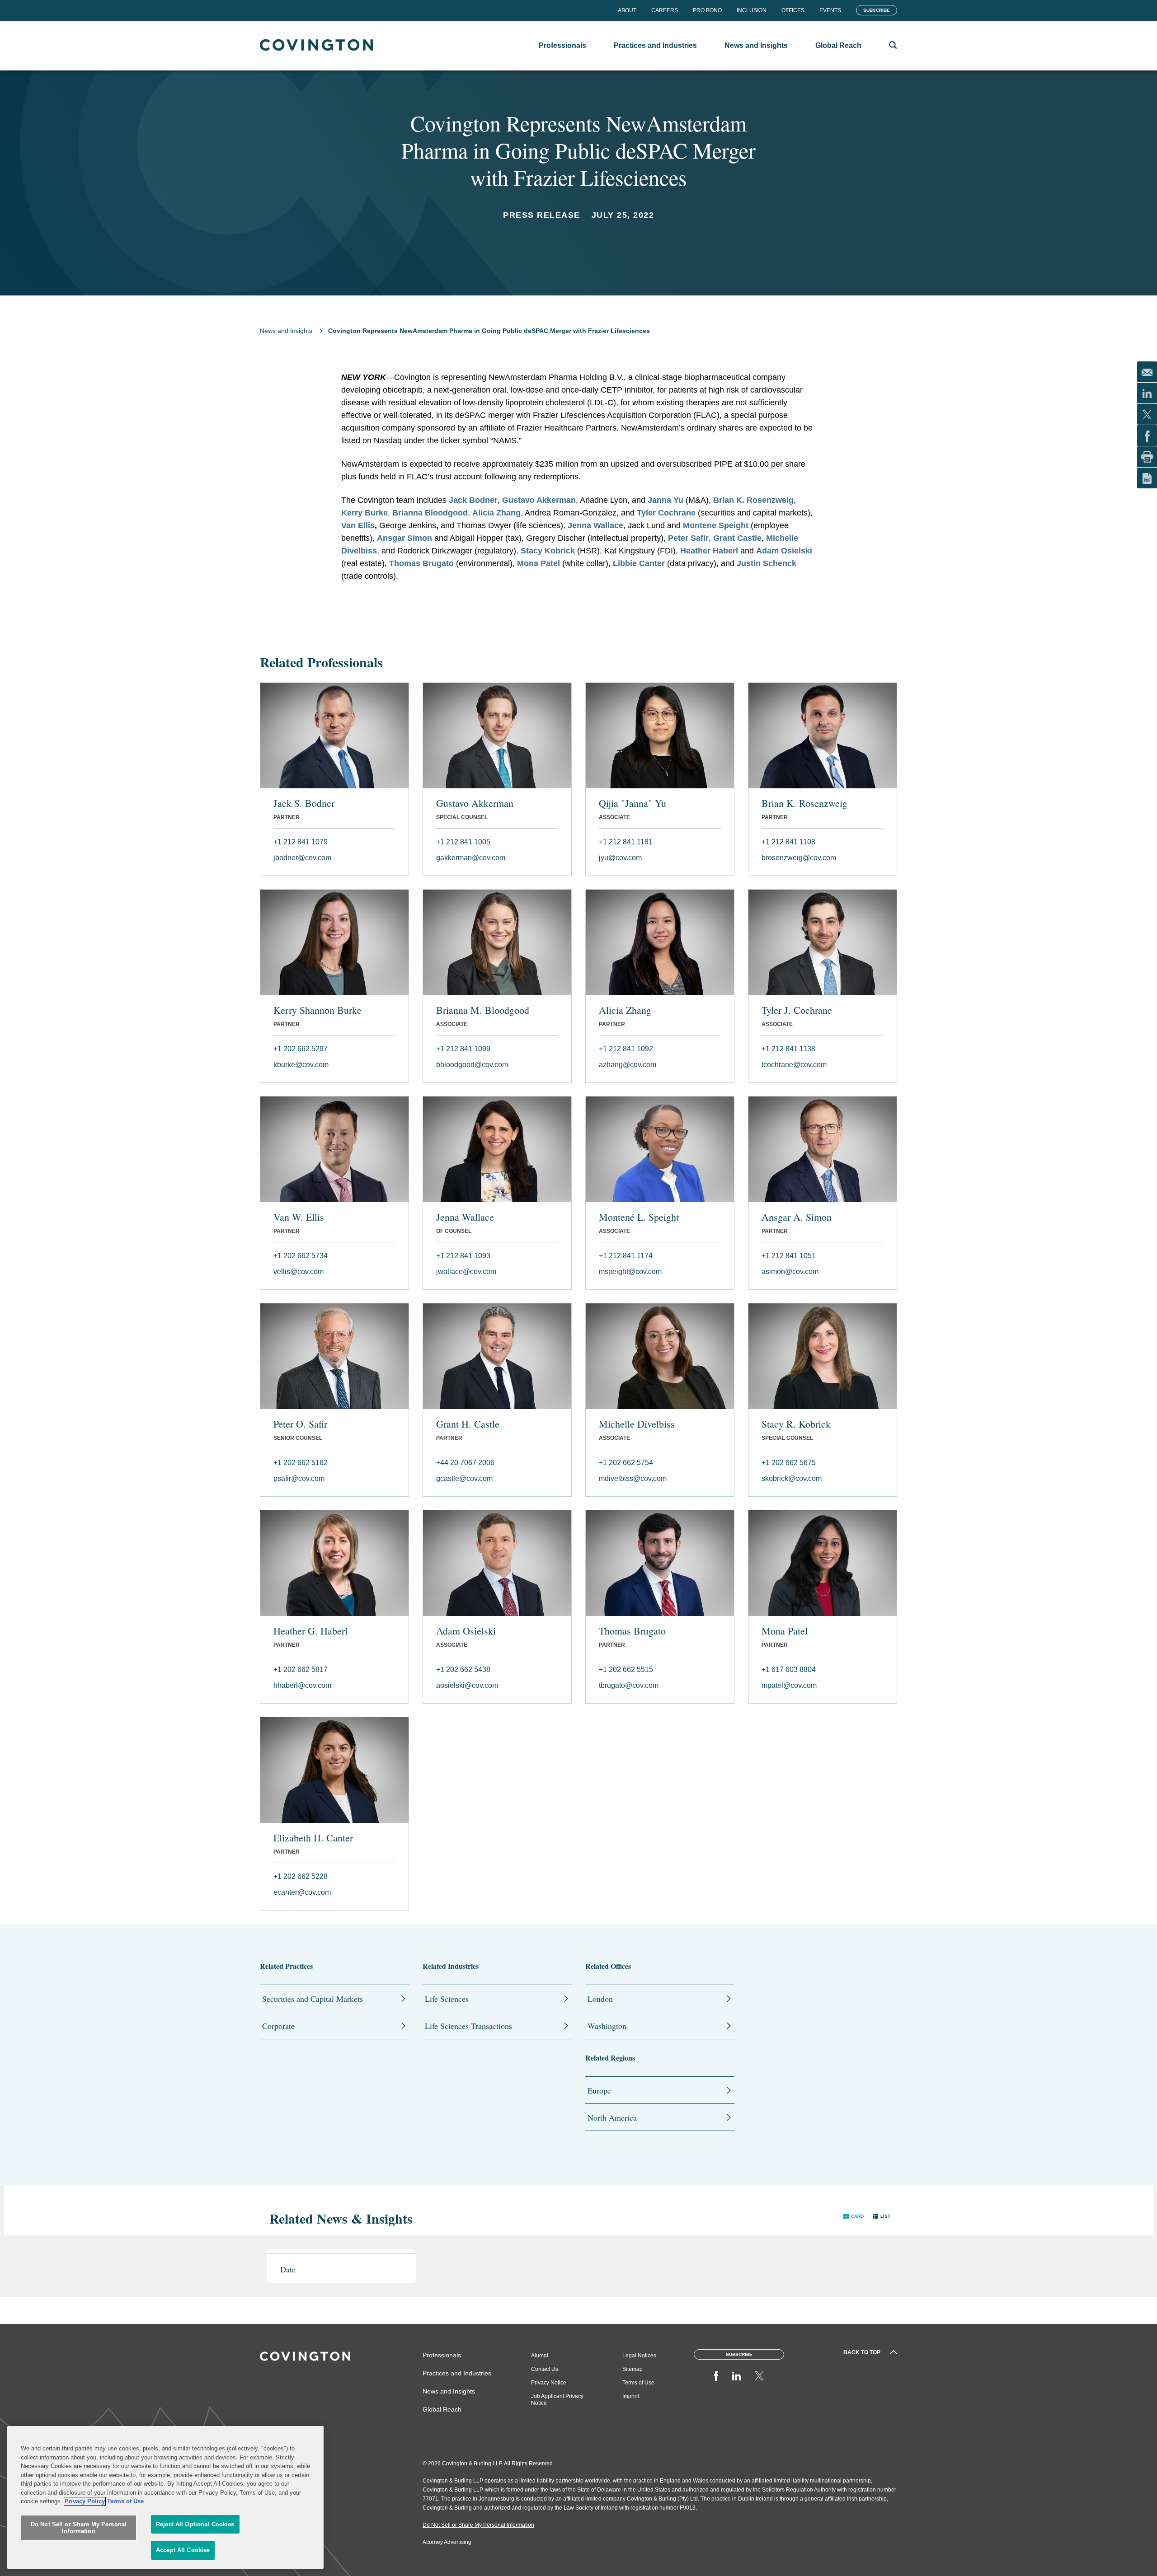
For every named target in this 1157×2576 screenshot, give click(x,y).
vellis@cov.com (299, 1272)
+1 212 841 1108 (788, 842)
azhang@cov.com (628, 1065)
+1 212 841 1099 (463, 1049)
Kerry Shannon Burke (317, 1010)
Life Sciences (447, 1999)
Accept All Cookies (183, 2550)
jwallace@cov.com (466, 1272)
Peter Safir (688, 538)
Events (830, 10)
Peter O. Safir (300, 1424)
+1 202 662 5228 (301, 1876)
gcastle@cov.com (464, 1478)
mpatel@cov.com (789, 1685)
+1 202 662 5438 (463, 1670)
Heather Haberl (709, 551)
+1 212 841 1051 (789, 1256)
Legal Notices (639, 2356)
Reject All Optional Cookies (195, 2524)
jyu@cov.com (620, 858)
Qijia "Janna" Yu (633, 803)
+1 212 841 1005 (463, 842)
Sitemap (633, 2369)
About (627, 10)
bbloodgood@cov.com (472, 1065)
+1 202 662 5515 (626, 1670)
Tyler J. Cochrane (797, 1010)
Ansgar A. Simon (797, 1217)
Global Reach (442, 2409)
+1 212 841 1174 (626, 1256)
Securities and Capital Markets (313, 1999)
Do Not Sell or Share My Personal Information (79, 2528)
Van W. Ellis (299, 1217)
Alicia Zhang (496, 513)
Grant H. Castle (468, 1424)
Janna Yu (666, 500)
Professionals (442, 2355)
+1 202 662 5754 (626, 1463)
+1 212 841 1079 (301, 842)
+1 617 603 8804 (789, 1670)
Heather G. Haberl (310, 1631)
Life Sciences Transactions (468, 2026)
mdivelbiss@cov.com (633, 1478)
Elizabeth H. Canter (313, 1838)
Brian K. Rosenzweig (753, 500)
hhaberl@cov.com (302, 1685)
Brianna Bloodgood (430, 513)
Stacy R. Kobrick (796, 1424)
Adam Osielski (784, 551)
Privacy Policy (85, 2501)
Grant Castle (737, 538)
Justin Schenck (767, 563)
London (600, 1999)
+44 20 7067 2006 (465, 1463)
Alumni (540, 2356)
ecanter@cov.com (302, 1892)
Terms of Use (638, 2383)
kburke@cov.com (301, 1065)
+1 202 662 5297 (301, 1049)
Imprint (631, 2396)
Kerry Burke (365, 513)
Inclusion (752, 10)
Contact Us (545, 2369)
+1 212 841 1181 (626, 842)
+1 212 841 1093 (463, 1256)
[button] (854, 2216)
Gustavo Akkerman (539, 500)
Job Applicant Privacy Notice (557, 2400)
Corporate (278, 2026)
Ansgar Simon (404, 538)
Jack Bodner (473, 500)
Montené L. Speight (639, 1217)
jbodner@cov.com (302, 858)
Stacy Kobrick (548, 551)
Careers (665, 10)
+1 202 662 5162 (301, 1463)
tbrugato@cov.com (629, 1685)
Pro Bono (707, 10)
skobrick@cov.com (792, 1478)
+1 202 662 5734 (301, 1256)
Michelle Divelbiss (637, 1424)
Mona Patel (539, 563)
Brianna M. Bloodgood (483, 1010)
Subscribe (877, 10)
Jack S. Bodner (304, 803)
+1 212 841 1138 (788, 1049)
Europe (599, 2090)
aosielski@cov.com (467, 1685)
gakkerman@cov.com (471, 858)
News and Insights (286, 331)
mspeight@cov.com (630, 1272)
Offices (793, 10)
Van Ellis (358, 525)
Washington (607, 2026)
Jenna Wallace (595, 525)
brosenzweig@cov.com (799, 858)
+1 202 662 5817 (301, 1670)
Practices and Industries (457, 2373)
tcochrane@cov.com (794, 1065)
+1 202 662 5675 (789, 1463)
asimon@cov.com (790, 1272)
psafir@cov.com (299, 1478)
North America (612, 2117)
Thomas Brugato (421, 563)
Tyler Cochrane (666, 513)
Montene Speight (716, 525)
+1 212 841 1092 (626, 1049)
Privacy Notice (549, 2383)
